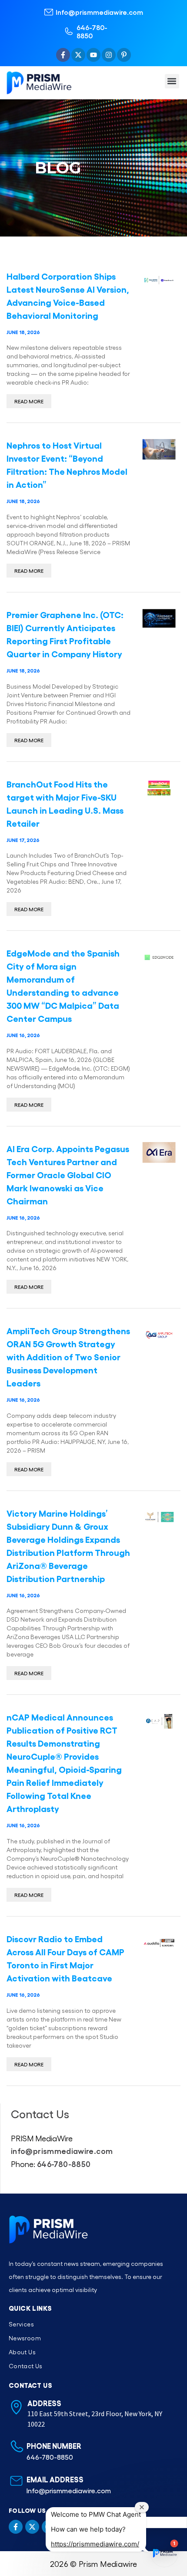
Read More (29, 401)
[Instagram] (109, 55)
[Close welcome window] (142, 2507)
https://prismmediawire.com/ (95, 2544)
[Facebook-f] (63, 55)
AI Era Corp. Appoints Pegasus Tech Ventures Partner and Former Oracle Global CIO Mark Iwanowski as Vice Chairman (68, 1174)
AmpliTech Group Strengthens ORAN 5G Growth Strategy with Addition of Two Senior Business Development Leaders (68, 1356)
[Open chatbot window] (164, 2553)
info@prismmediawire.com (62, 2150)
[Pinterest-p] (124, 55)
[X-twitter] (78, 55)
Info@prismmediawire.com (99, 12)
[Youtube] (93, 55)
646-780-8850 (92, 31)
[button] (172, 81)
